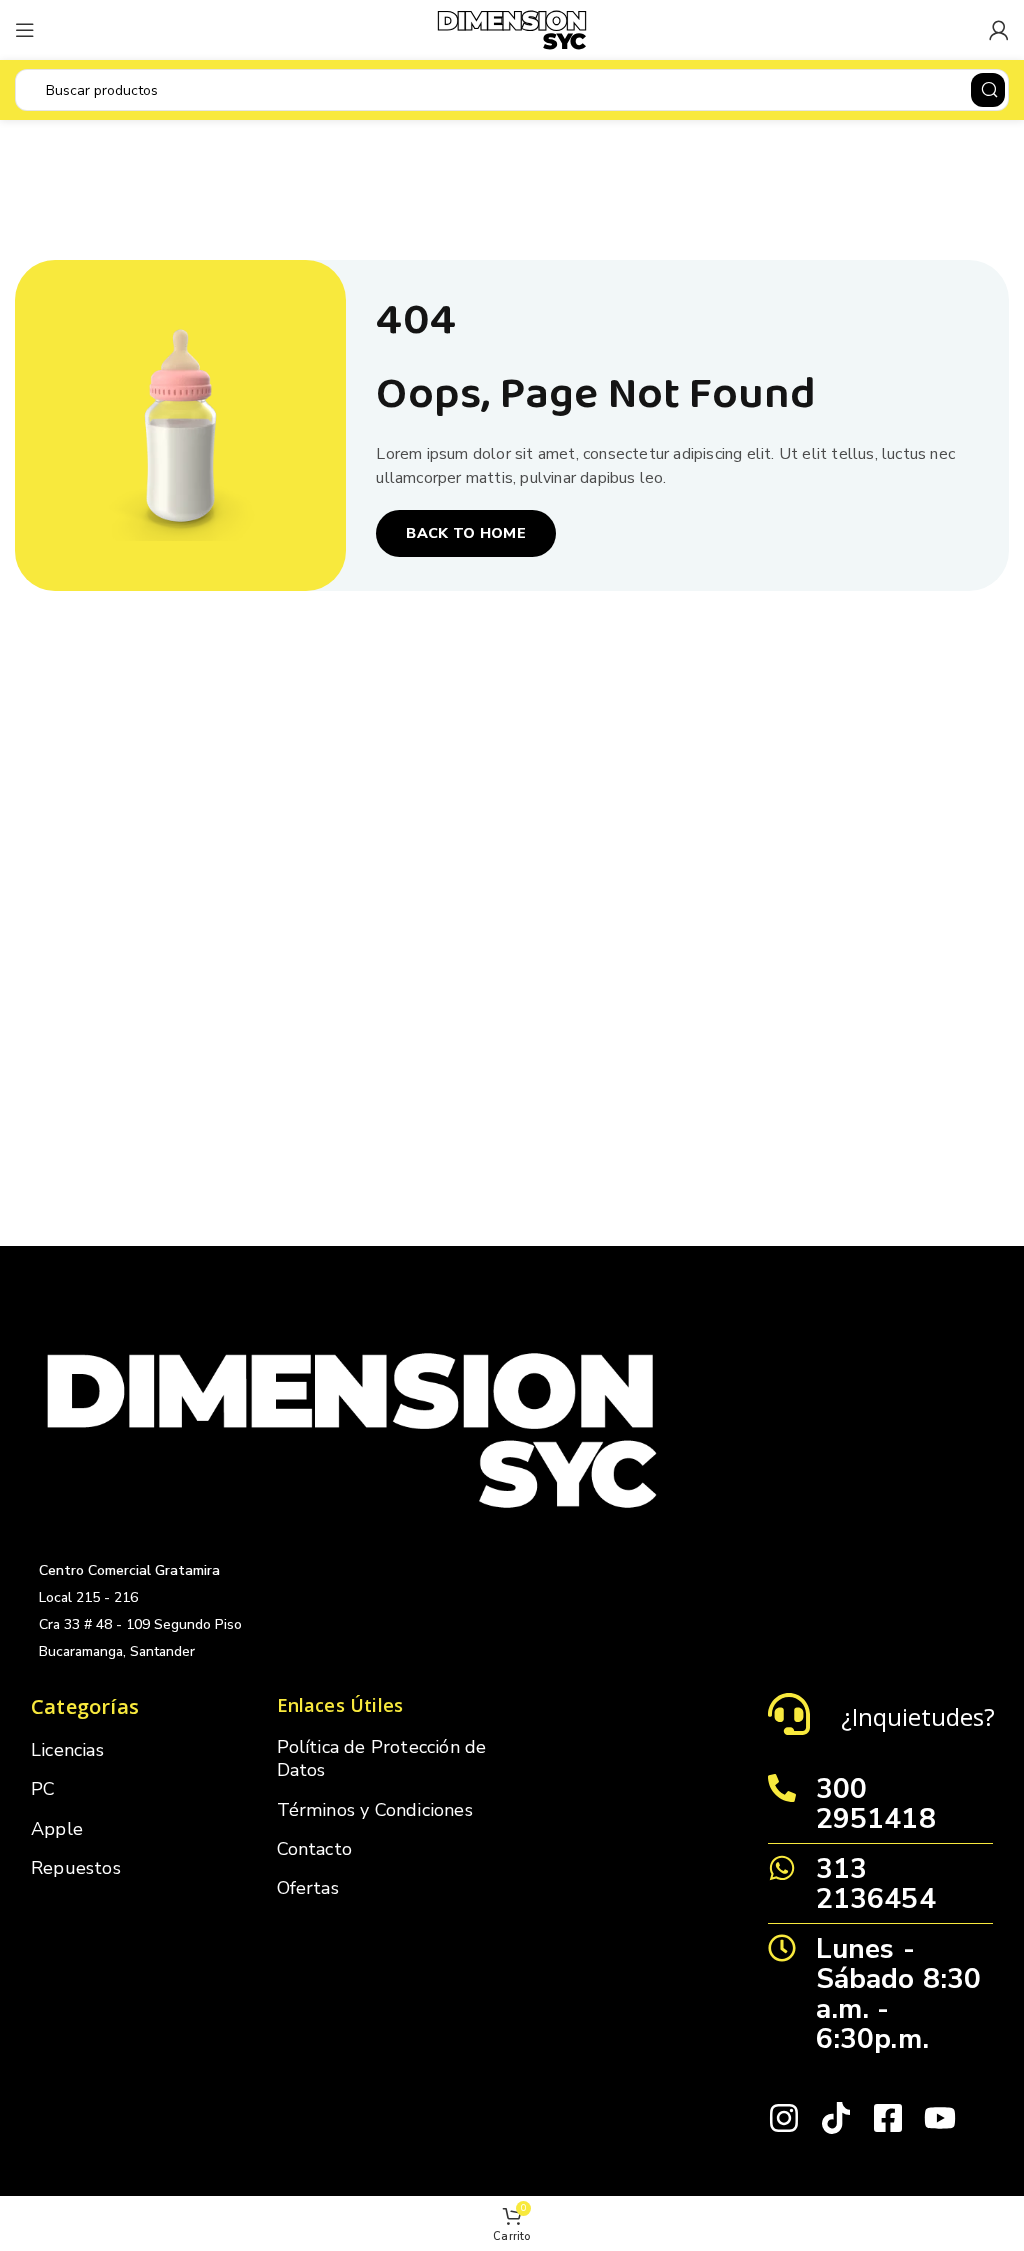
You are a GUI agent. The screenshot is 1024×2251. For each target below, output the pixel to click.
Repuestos (76, 1868)
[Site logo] (512, 29)
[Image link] (352, 1429)
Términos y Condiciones (375, 1810)
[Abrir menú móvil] (25, 30)
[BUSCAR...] (988, 90)
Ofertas (308, 1888)
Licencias (67, 1750)
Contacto (315, 1849)
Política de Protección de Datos (382, 1758)
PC (43, 1789)
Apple (57, 1829)
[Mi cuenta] (999, 30)
